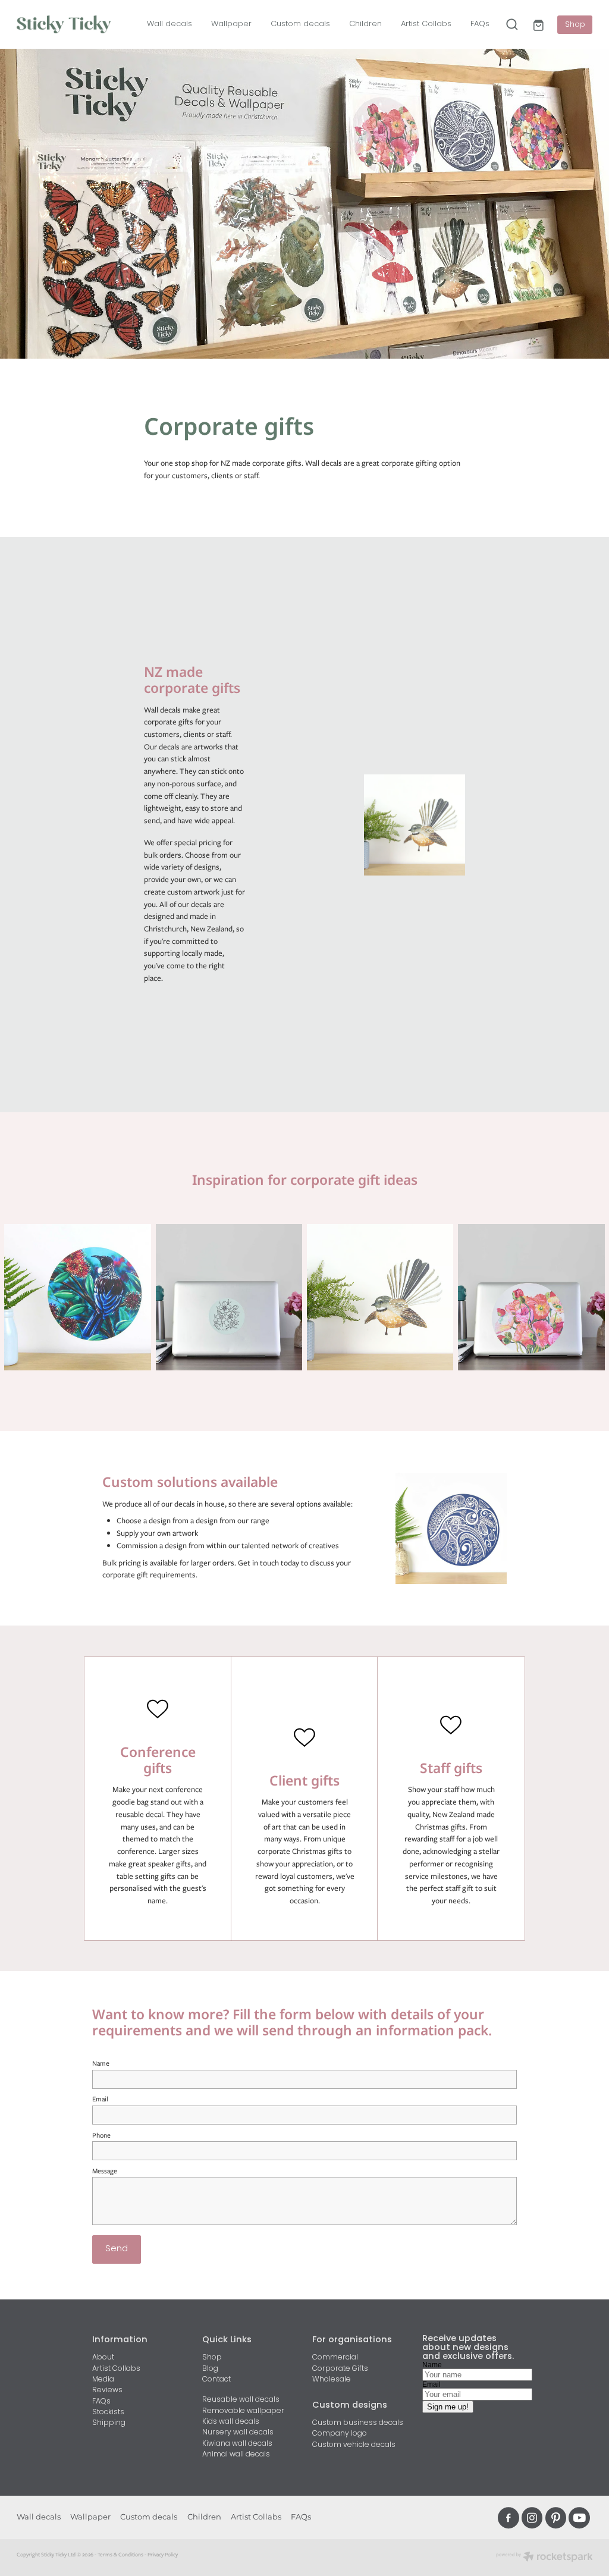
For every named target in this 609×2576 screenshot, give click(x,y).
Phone (101, 2135)
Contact (216, 2380)
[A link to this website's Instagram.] (532, 2518)
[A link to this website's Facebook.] (508, 2518)
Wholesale (332, 2380)
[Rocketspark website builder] (544, 2558)
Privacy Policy (163, 2554)
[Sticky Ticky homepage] (74, 24)
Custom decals (300, 24)
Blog (210, 2369)
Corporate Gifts (340, 2369)
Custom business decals (358, 2423)
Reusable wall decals (241, 2400)
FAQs (480, 24)
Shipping (109, 2423)
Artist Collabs (426, 24)
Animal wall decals (236, 2455)
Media (103, 2380)
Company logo (340, 2434)
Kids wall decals (231, 2422)
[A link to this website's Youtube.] (579, 2518)
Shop (575, 25)
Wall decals (169, 24)
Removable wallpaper (243, 2411)
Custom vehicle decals (354, 2445)
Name (101, 2063)
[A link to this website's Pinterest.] (556, 2518)
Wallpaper (231, 24)
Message (105, 2171)
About (103, 2358)
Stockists (108, 2412)
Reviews (107, 2390)
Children (365, 24)
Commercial (335, 2358)
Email (100, 2099)
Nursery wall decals (238, 2433)
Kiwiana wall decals (237, 2444)
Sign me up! (448, 2407)
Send (117, 2249)
